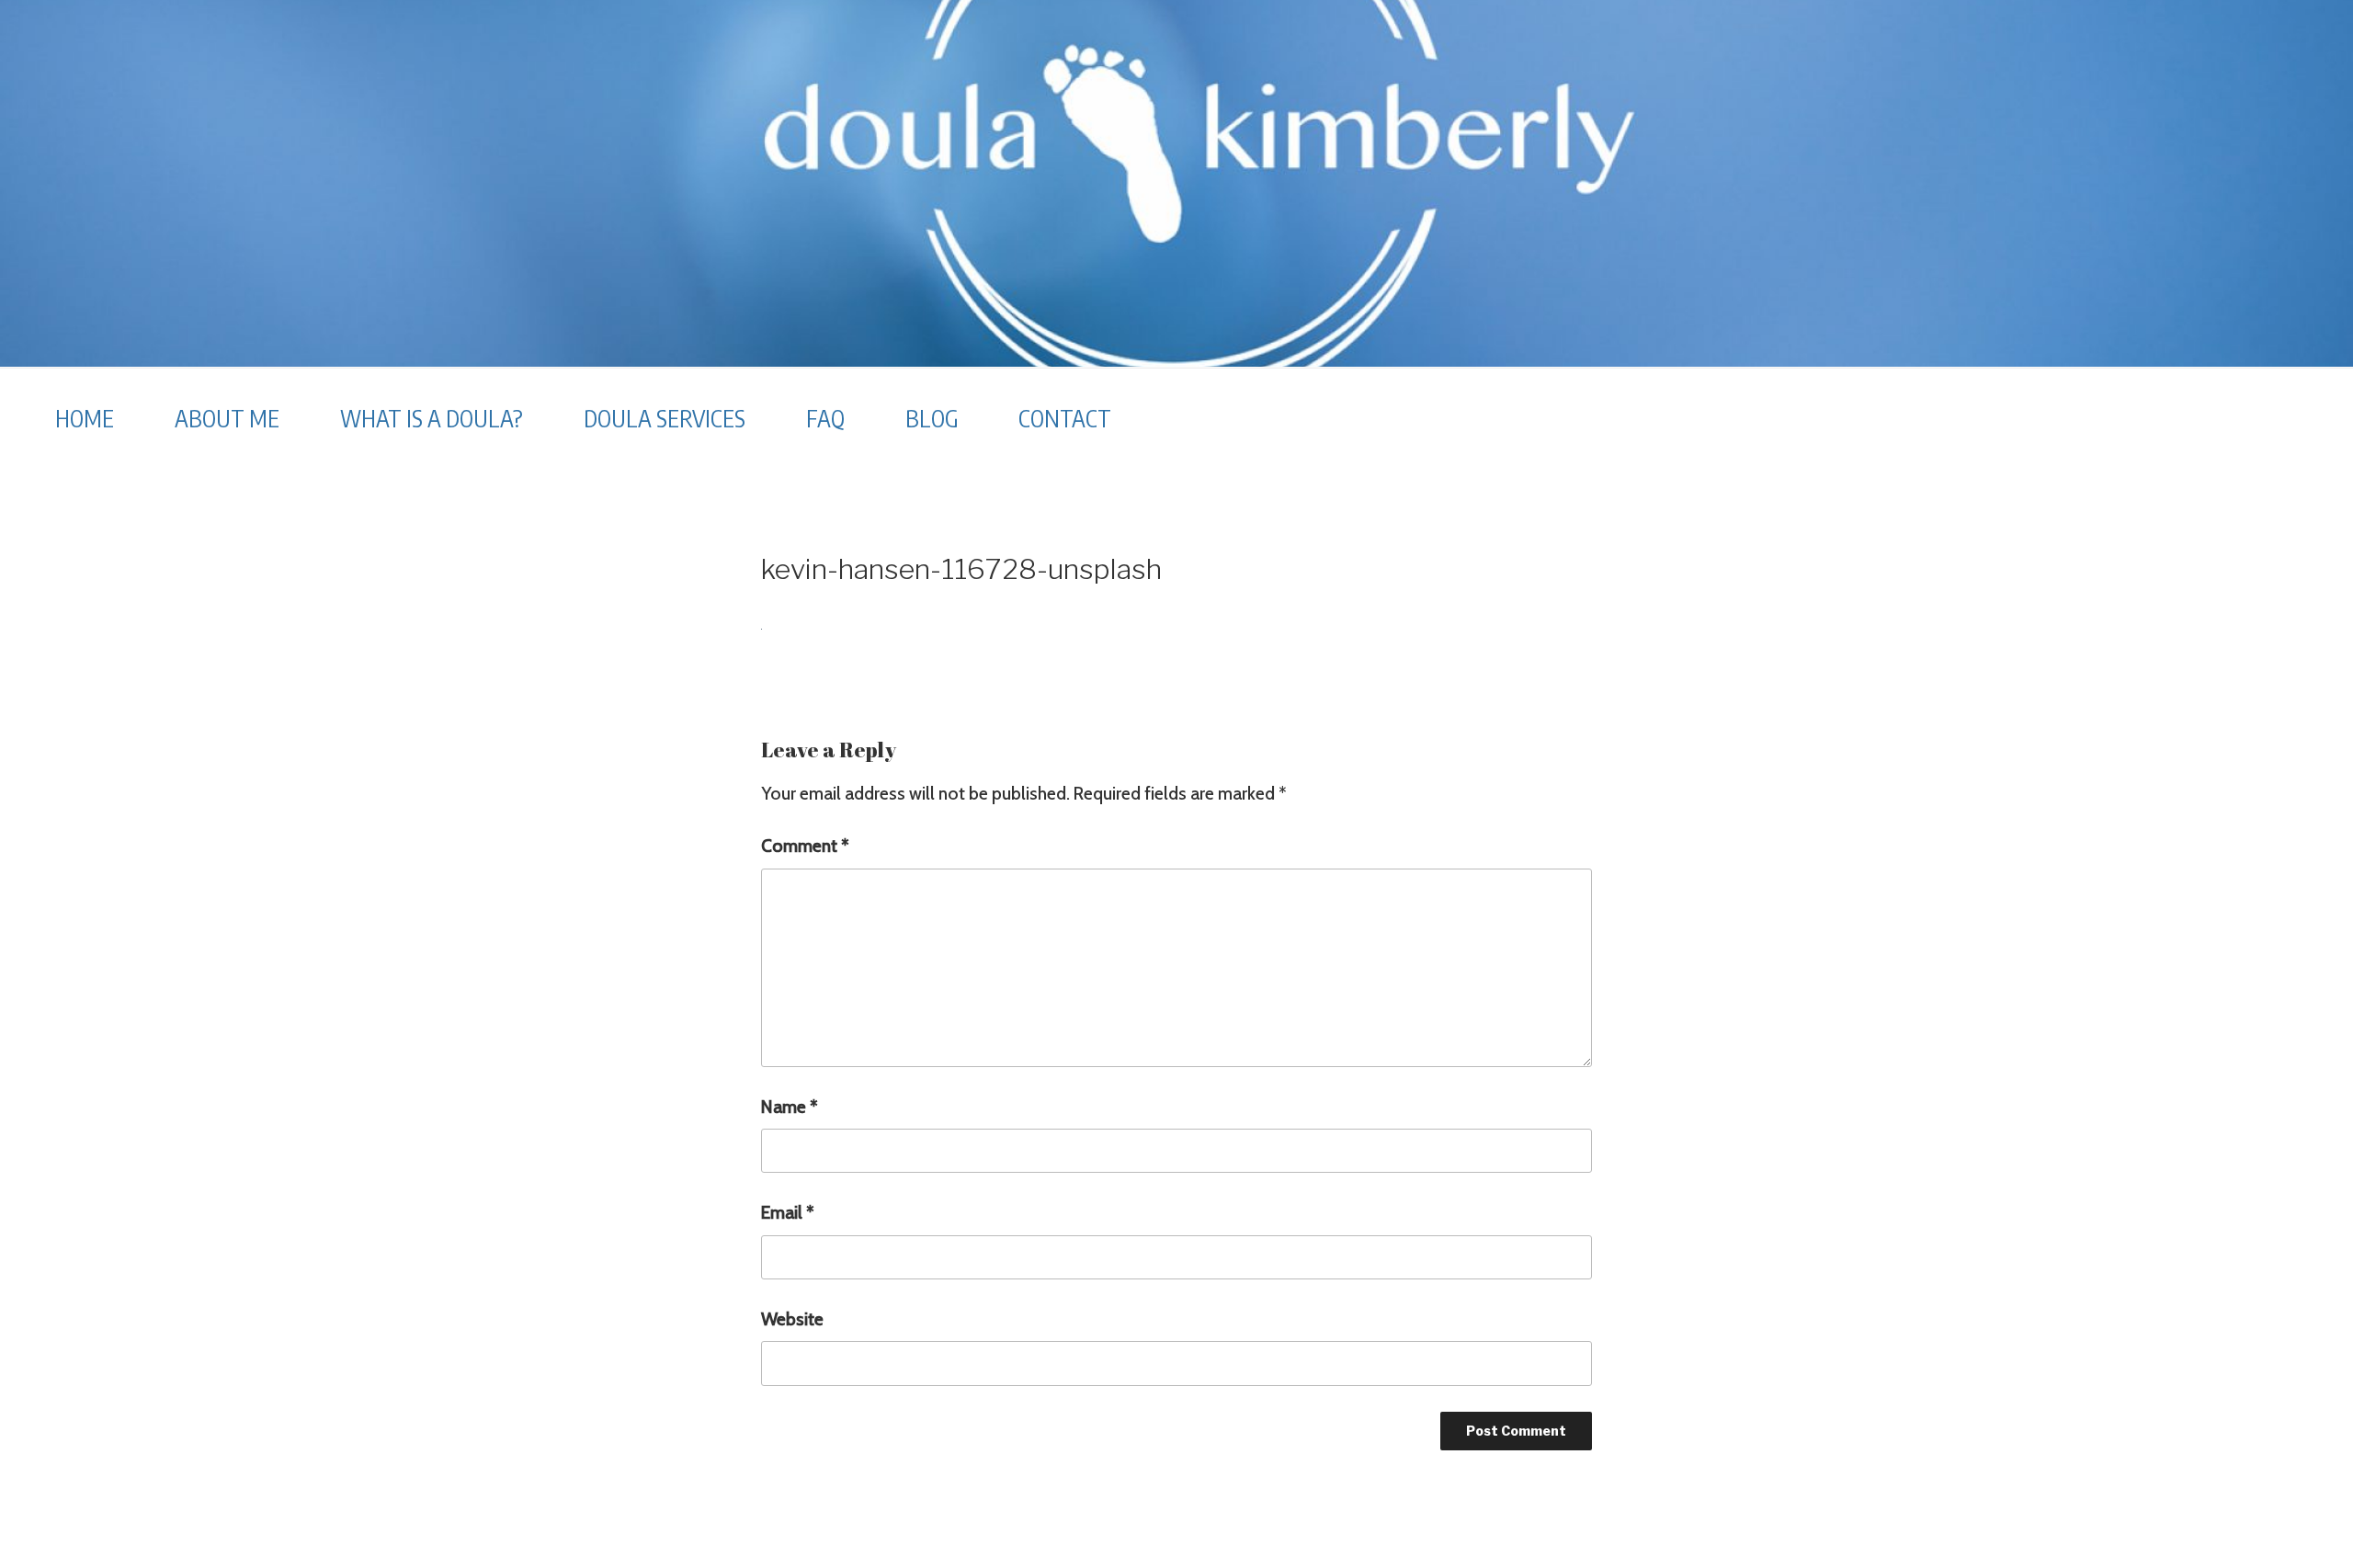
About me (227, 418)
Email (788, 1212)
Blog (932, 418)
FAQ (825, 418)
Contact (1065, 418)
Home (85, 418)
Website (792, 1319)
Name (790, 1107)
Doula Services (665, 418)
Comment (805, 846)
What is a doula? (432, 418)
